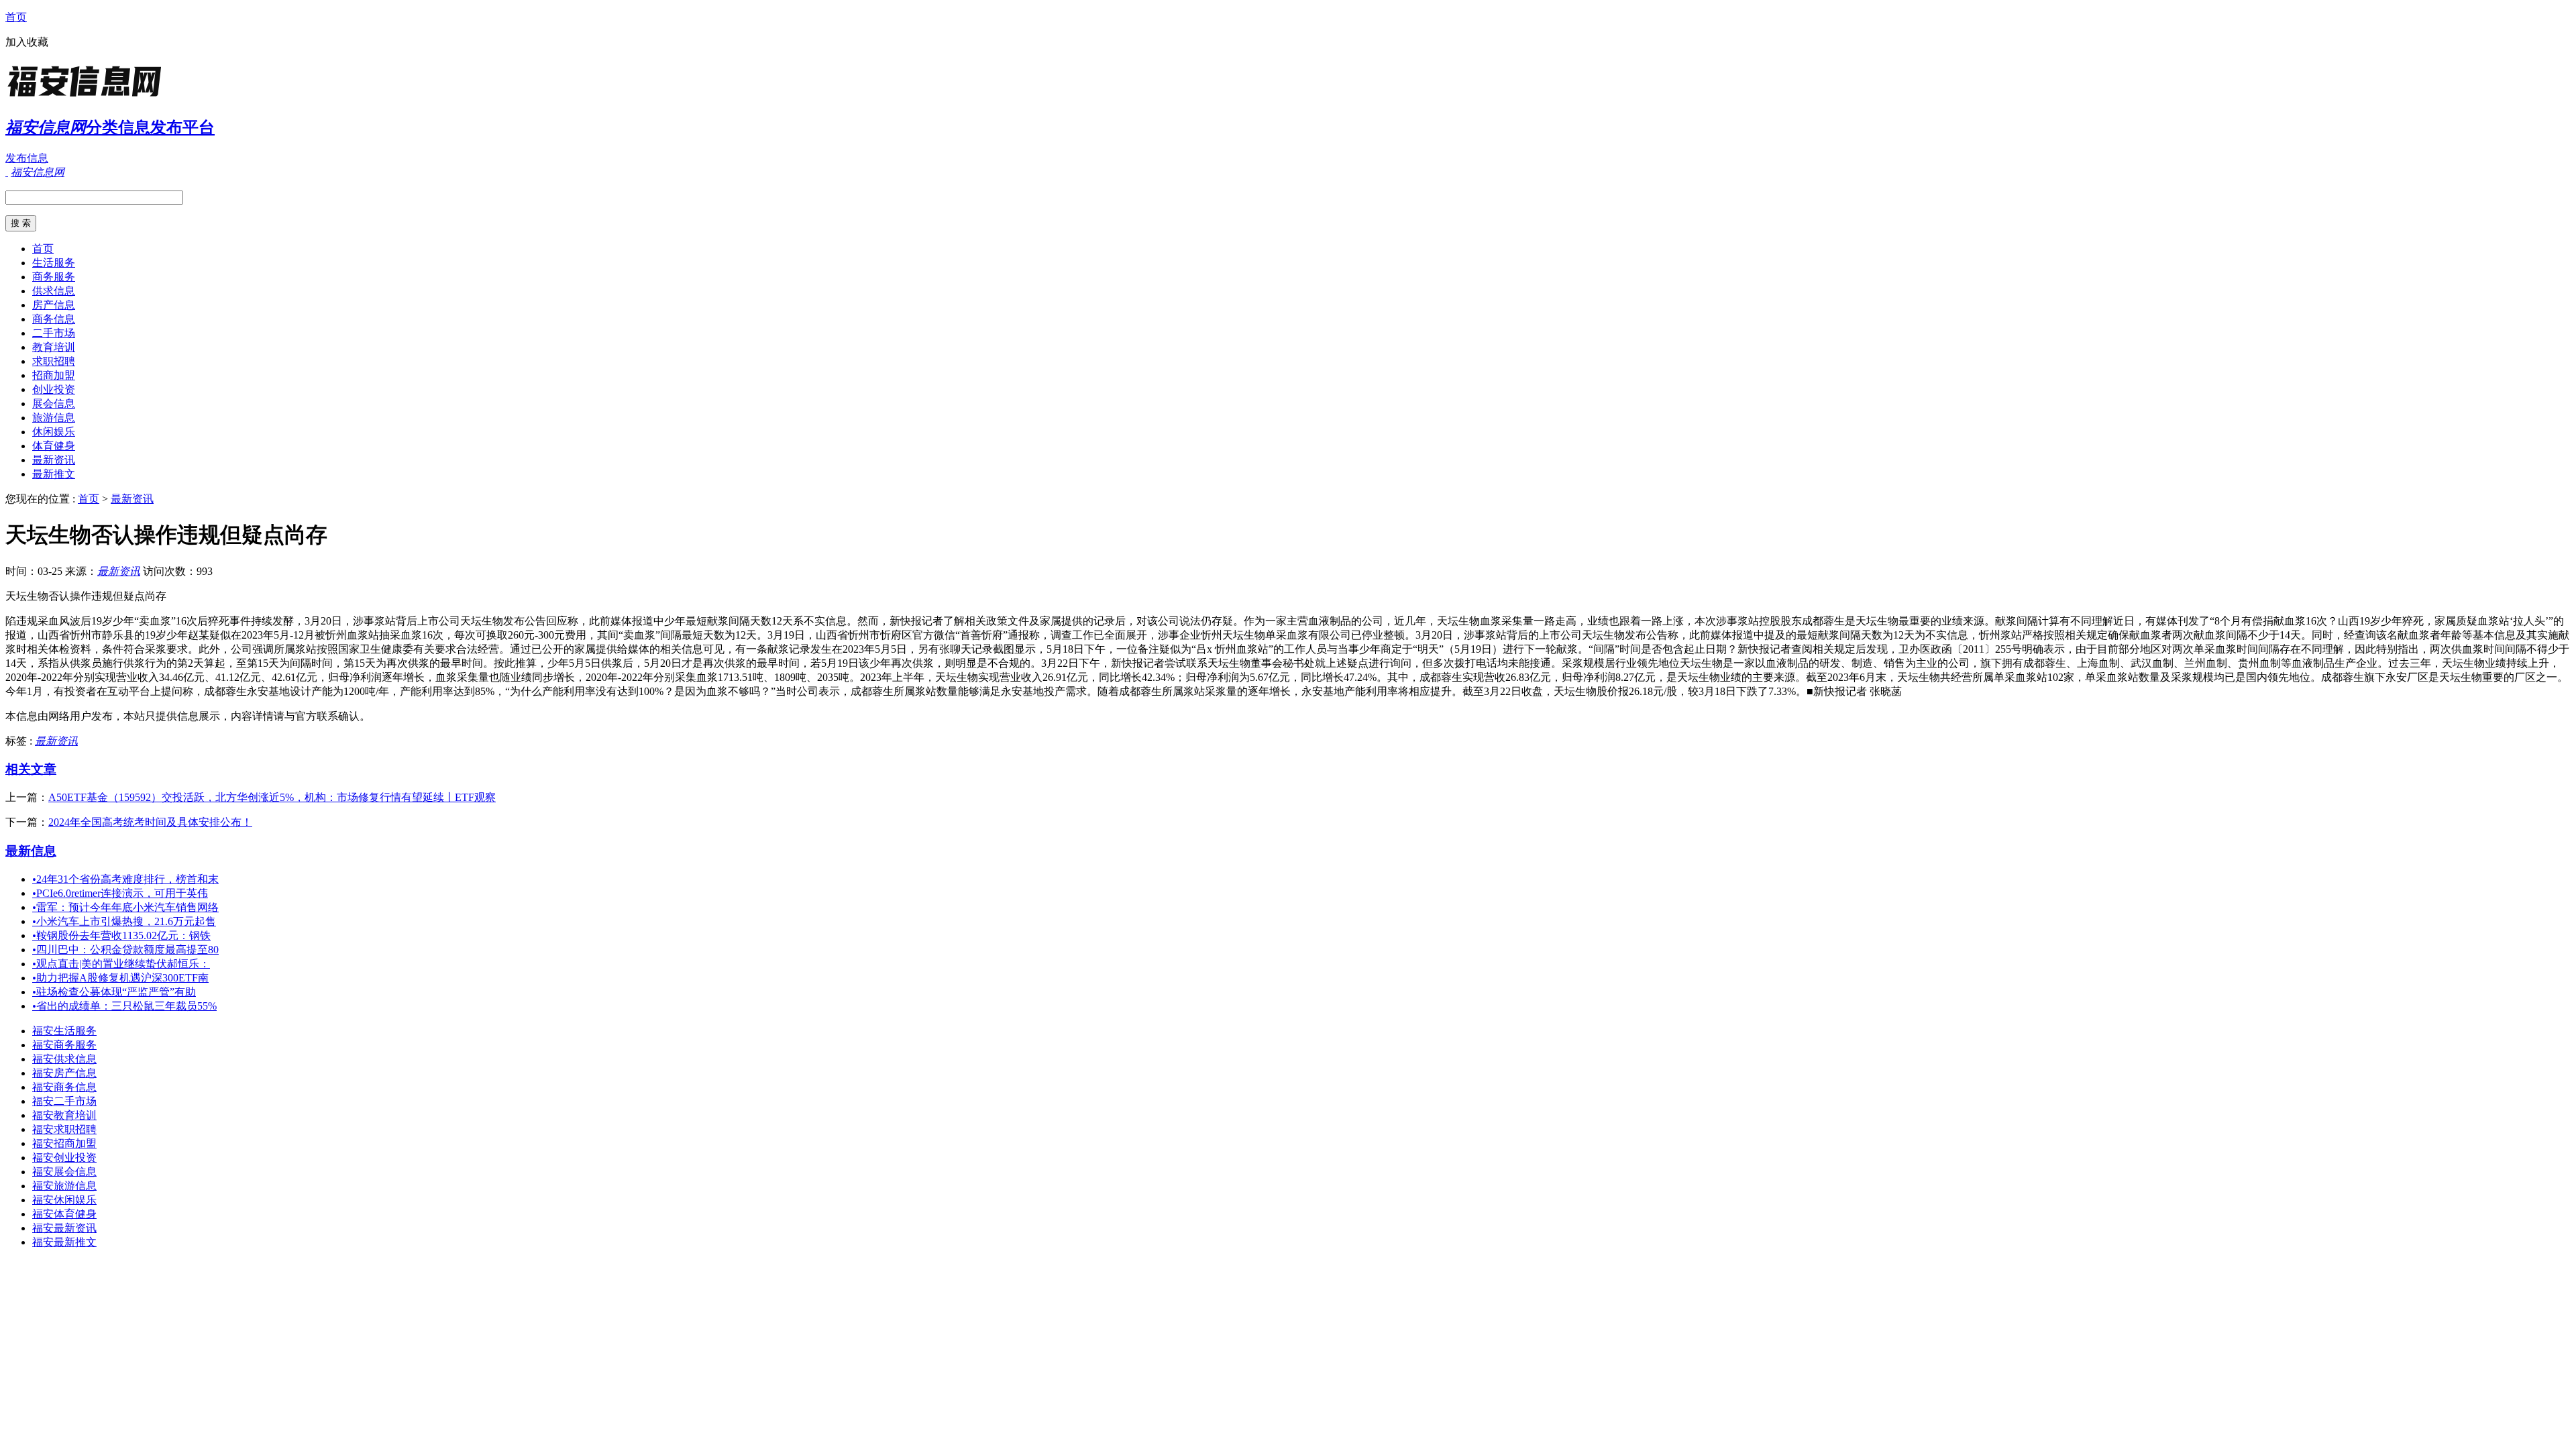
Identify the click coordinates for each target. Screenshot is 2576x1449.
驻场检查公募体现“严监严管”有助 (114, 992)
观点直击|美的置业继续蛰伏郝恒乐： (121, 964)
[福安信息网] (89, 97)
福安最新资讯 (64, 1228)
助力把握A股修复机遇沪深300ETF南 (120, 978)
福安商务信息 (64, 1087)
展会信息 (54, 404)
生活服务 (54, 263)
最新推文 (54, 474)
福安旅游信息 (64, 1186)
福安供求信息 (64, 1059)
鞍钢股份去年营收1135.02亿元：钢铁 (121, 935)
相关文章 (31, 769)
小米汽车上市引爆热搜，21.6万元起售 (124, 921)
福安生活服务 (64, 1031)
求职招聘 (54, 361)
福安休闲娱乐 (64, 1200)
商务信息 (54, 319)
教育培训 (54, 347)
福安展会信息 (64, 1172)
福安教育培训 (64, 1115)
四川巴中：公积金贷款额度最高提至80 (125, 950)
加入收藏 (27, 42)
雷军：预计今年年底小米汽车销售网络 (125, 907)
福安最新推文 (64, 1242)
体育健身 (54, 446)
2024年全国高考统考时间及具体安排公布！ (150, 822)
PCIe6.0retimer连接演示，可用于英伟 (120, 893)
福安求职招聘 (64, 1129)
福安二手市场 (64, 1101)
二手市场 (54, 333)
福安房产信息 (64, 1073)
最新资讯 (54, 460)
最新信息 (31, 851)
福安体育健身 (64, 1214)
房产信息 (54, 305)
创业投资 (54, 389)
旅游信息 (54, 418)
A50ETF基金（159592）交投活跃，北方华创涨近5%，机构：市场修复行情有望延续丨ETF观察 (272, 797)
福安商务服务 (64, 1045)
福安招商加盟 (64, 1143)
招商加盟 (54, 375)
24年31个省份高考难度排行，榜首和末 (125, 879)
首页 (16, 17)
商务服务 (54, 277)
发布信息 (27, 158)
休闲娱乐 (54, 432)
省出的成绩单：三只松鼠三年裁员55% (124, 1006)
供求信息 (54, 291)
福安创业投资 (64, 1158)
